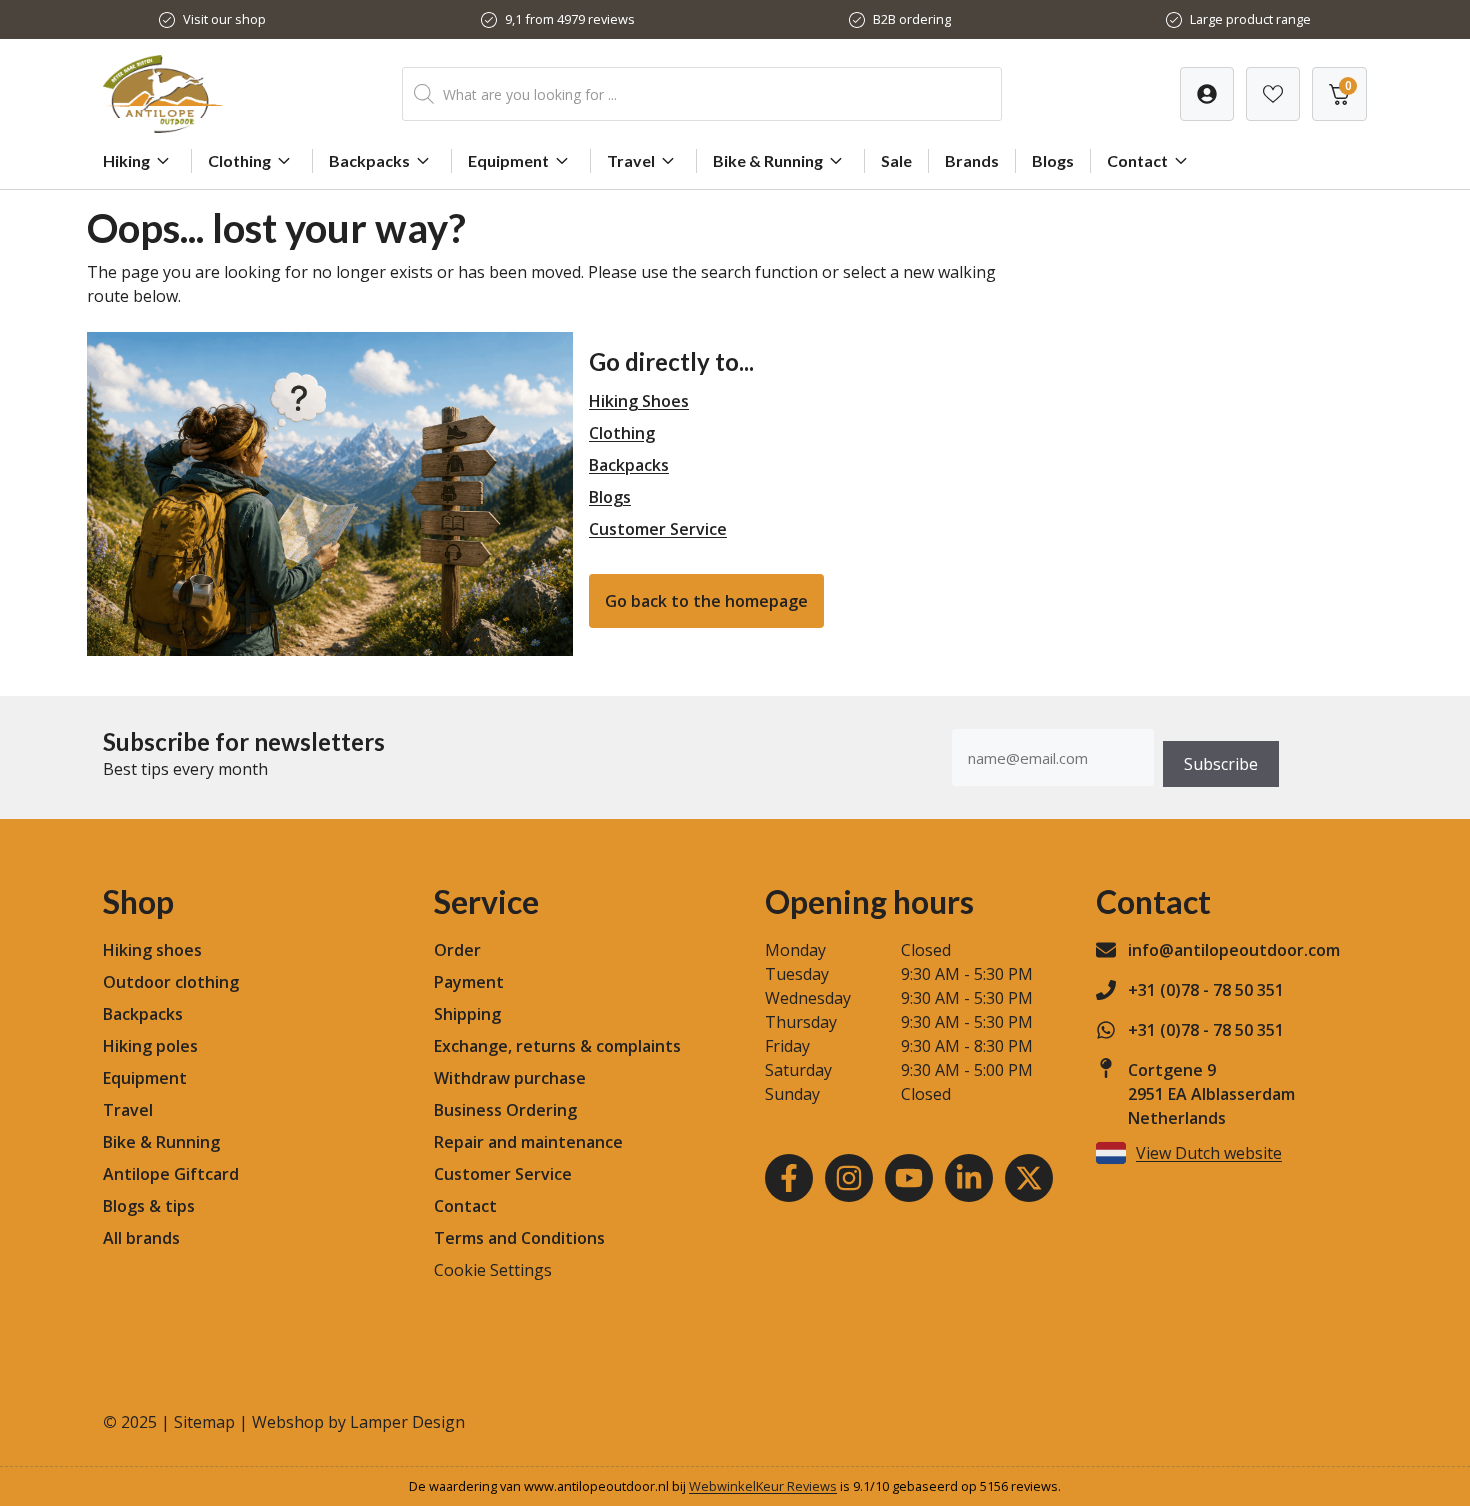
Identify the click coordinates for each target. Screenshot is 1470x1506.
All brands (141, 1238)
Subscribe (1221, 764)
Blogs (1053, 160)
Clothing (239, 160)
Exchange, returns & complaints (557, 1046)
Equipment (508, 160)
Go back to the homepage (706, 601)
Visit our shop (224, 19)
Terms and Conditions (519, 1238)
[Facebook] (789, 1178)
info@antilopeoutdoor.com (1234, 950)
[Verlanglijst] (1207, 94)
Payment (469, 982)
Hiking (126, 160)
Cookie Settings (493, 1270)
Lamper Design (407, 1422)
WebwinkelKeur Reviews (763, 1486)
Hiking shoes (152, 950)
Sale (896, 160)
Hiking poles (150, 1046)
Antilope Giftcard (171, 1174)
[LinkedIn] (969, 1178)
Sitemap (204, 1422)
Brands (972, 160)
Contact (1137, 160)
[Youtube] (909, 1178)
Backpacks (369, 160)
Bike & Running (768, 160)
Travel (631, 160)
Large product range (1250, 19)
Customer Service (658, 529)
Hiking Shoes (639, 401)
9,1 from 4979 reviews (570, 19)
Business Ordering (505, 1110)
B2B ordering (912, 19)
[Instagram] (849, 1178)
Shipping (467, 1014)
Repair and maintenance (528, 1142)
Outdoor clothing (171, 982)
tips (180, 1206)
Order (457, 950)
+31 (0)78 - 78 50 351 (1206, 990)
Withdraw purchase (510, 1078)
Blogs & (132, 1206)
